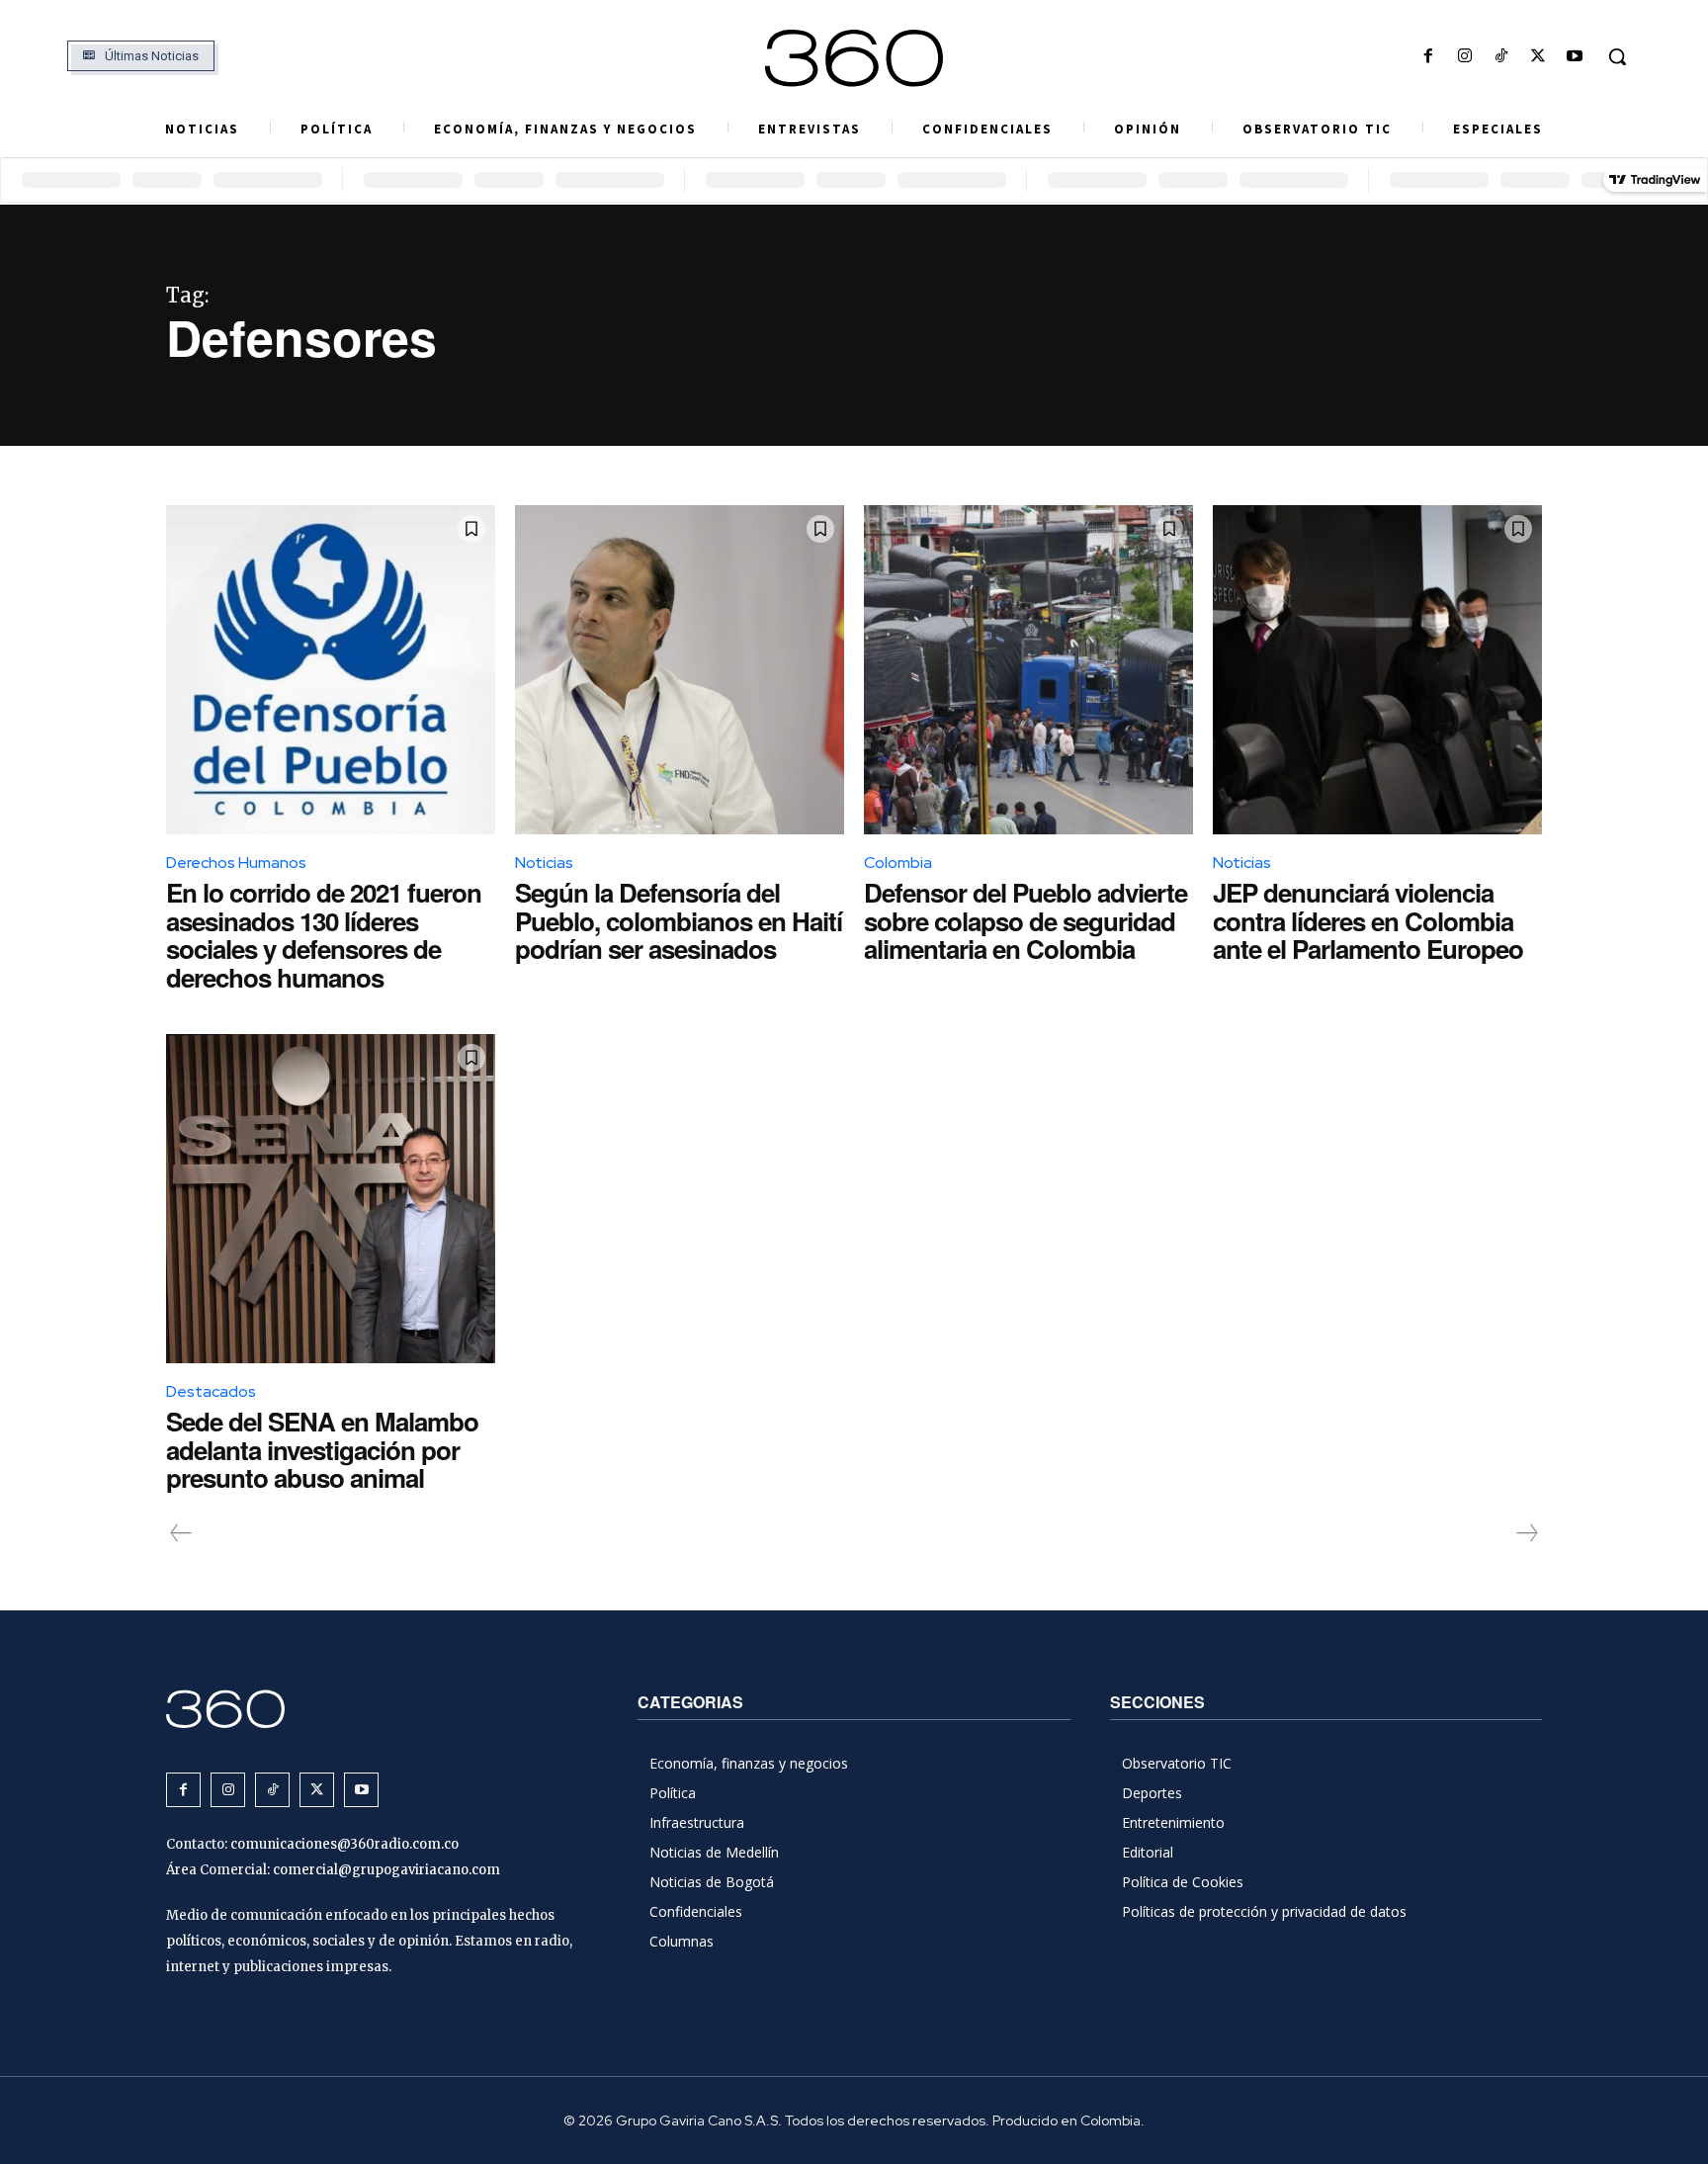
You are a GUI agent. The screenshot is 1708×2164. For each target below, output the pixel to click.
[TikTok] (1501, 57)
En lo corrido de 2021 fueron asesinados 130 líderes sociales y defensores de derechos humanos (324, 935)
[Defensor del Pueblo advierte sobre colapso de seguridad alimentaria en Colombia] (1028, 670)
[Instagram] (1464, 57)
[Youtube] (1575, 57)
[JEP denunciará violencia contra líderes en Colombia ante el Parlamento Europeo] (1377, 670)
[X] (1538, 57)
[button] (1617, 56)
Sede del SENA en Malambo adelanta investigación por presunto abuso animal (322, 1449)
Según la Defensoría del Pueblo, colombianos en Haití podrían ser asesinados (679, 920)
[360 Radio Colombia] (854, 58)
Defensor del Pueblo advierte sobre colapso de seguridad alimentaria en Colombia (1025, 920)
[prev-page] (181, 1533)
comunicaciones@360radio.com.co (344, 1844)
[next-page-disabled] (1526, 1533)
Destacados (211, 1391)
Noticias (544, 863)
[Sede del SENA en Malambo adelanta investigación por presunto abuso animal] (331, 1199)
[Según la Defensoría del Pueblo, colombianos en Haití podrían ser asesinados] (680, 670)
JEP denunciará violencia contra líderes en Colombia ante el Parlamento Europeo (1368, 920)
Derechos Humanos (236, 863)
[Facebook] (1428, 57)
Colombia (898, 863)
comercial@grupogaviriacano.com (386, 1870)
